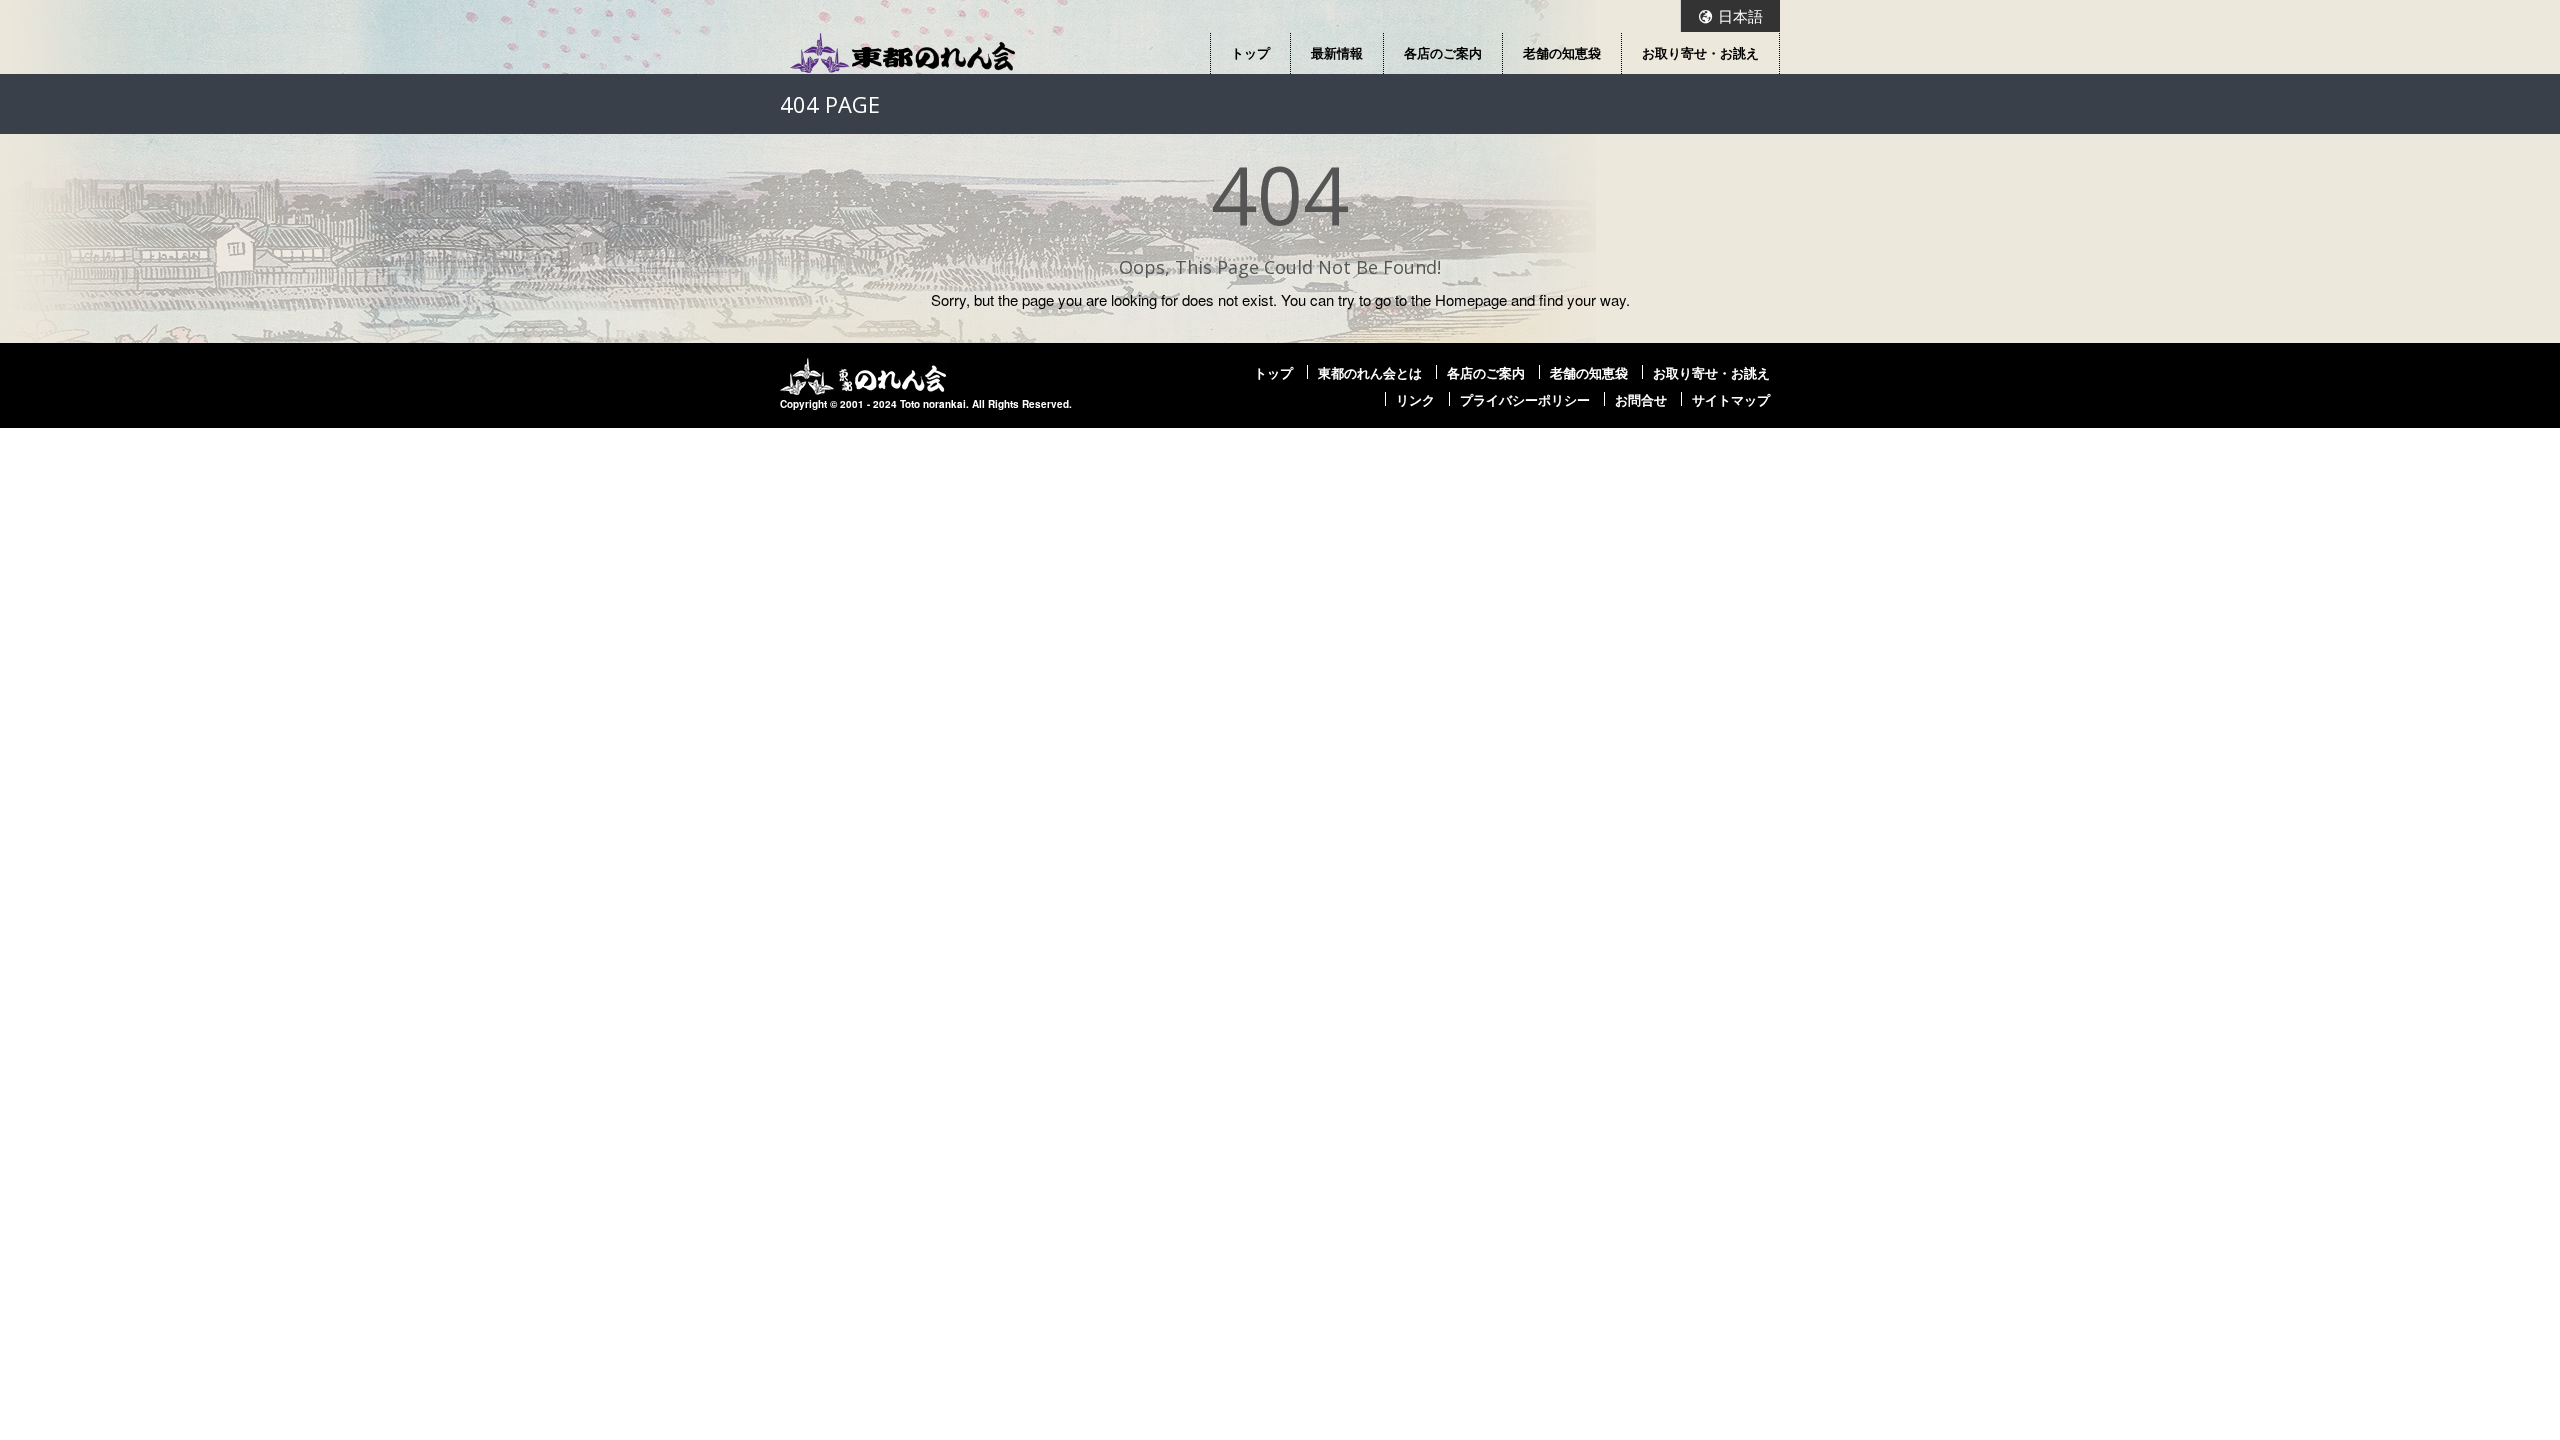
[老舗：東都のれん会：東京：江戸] (902, 53)
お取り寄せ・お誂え (1700, 53)
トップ (1250, 53)
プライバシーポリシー (1525, 400)
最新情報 (1337, 53)
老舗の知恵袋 (1562, 53)
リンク (1415, 400)
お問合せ (1641, 400)
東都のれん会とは (1370, 373)
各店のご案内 (1443, 53)
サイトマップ (1731, 400)
